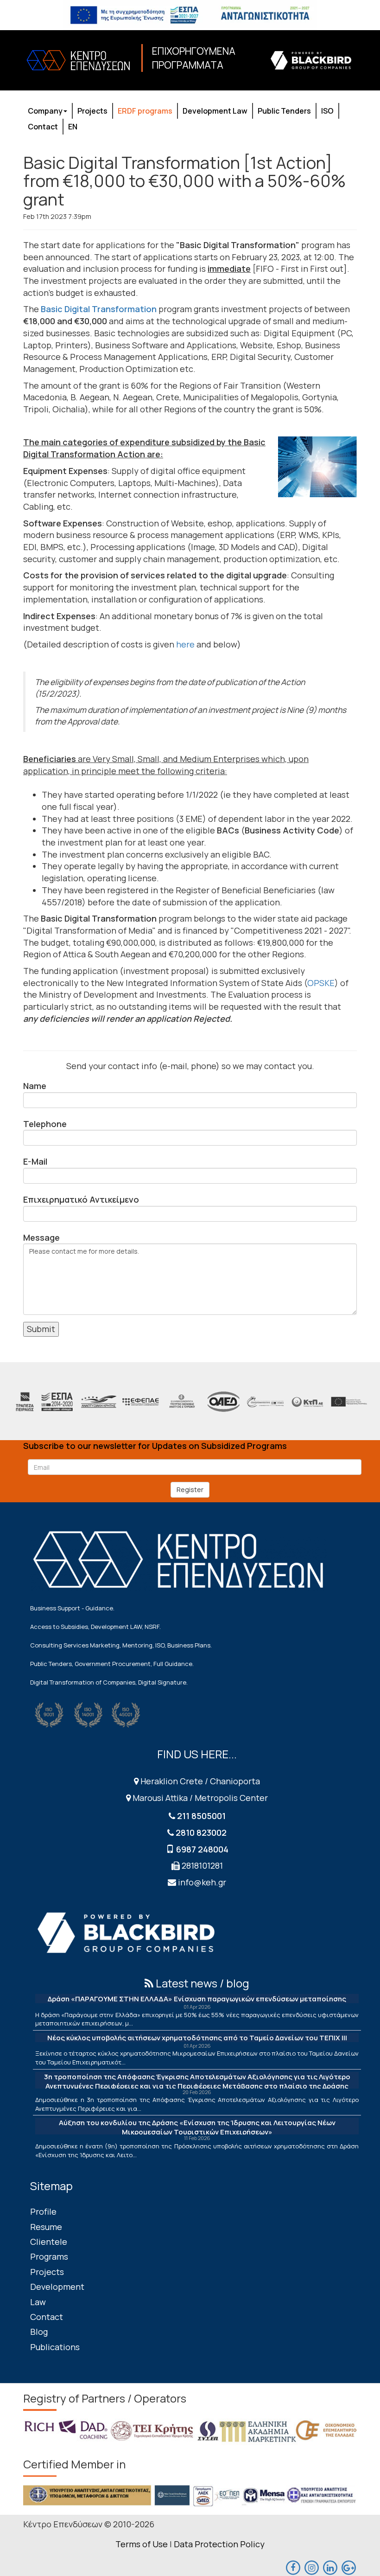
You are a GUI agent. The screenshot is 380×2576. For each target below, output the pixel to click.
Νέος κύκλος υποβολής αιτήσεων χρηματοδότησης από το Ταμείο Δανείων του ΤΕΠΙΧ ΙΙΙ (197, 2038)
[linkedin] (330, 2567)
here (185, 644)
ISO (327, 111)
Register (190, 1490)
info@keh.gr (202, 1882)
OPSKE (321, 983)
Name (35, 1086)
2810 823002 (201, 1833)
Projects (92, 111)
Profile (43, 2211)
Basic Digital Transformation (99, 309)
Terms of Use (142, 2544)
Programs (49, 2256)
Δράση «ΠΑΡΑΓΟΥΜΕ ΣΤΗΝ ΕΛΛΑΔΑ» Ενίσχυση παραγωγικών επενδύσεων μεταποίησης (197, 1999)
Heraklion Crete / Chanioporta (199, 1781)
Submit (41, 1329)
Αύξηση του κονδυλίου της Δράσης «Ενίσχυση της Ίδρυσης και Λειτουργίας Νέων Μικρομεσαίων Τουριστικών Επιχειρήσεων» (197, 2127)
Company (45, 111)
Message (41, 1237)
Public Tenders (284, 111)
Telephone (45, 1124)
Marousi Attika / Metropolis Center (199, 1798)
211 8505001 (201, 1816)
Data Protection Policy (219, 2544)
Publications (55, 2347)
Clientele (49, 2242)
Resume (46, 2227)
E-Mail (35, 1161)
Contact (43, 127)
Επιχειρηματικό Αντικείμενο (81, 1199)
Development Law (215, 111)
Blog (39, 2332)
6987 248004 (202, 1849)
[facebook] (293, 2567)
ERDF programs (145, 111)
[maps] (311, 2567)
